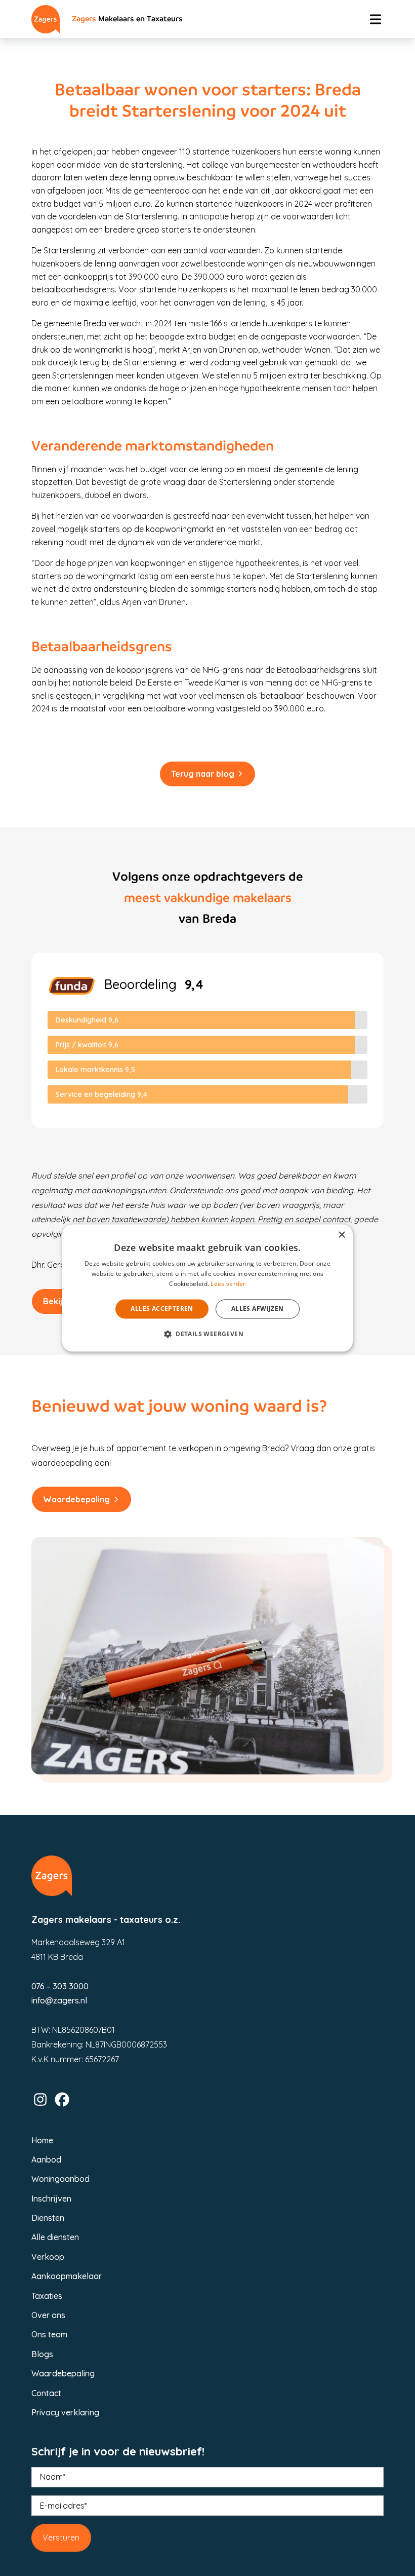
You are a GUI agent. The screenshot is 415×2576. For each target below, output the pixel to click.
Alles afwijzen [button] (258, 1309)
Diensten (48, 2218)
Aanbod (46, 2160)
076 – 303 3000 (60, 1986)
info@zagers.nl (59, 2000)
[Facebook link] (62, 2099)
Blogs (42, 2354)
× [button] (341, 1235)
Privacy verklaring (65, 2412)
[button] (207, 1334)
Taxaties (47, 2296)
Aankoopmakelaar (67, 2276)
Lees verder (228, 1284)
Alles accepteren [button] (162, 1309)
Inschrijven (51, 2199)
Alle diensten (55, 2237)
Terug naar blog (203, 774)
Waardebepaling (76, 1499)
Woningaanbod (60, 2179)
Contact (46, 2393)
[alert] (207, 1288)
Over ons (48, 2315)
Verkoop (48, 2257)
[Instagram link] (40, 2099)
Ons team (49, 2334)
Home (42, 2140)
